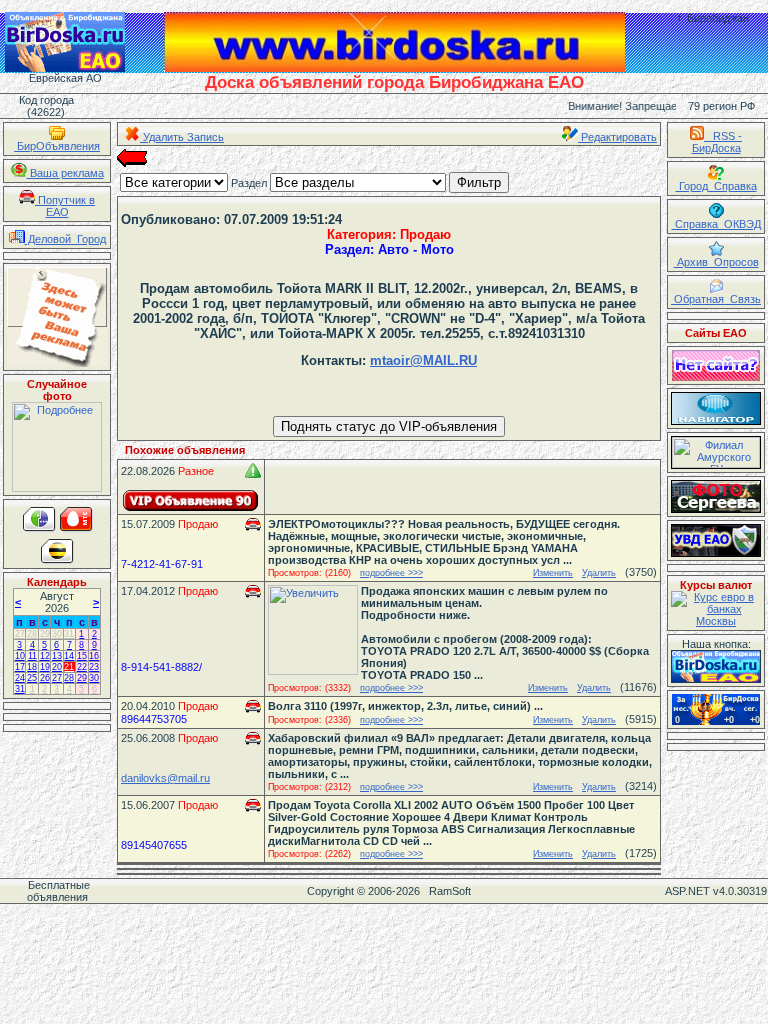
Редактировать (617, 137)
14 (69, 656)
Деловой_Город (65, 239)
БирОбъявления (57, 146)
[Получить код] (716, 666)
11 (32, 656)
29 (45, 634)
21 (69, 667)
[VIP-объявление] (191, 500)
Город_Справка (716, 186)
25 (32, 678)
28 (32, 634)
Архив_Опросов (716, 262)
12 (45, 656)
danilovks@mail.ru (165, 778)
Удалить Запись (182, 137)
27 (20, 634)
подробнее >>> (391, 573)
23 (94, 667)
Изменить (553, 573)
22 (82, 667)
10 (20, 656)
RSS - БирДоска (717, 142)
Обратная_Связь (716, 299)
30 (57, 634)
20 (57, 667)
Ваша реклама (65, 173)
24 (20, 678)
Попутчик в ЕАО (65, 206)
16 (94, 656)
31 (69, 634)
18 (32, 667)
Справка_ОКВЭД (716, 224)
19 (45, 667)
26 (45, 678)
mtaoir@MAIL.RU (423, 360)
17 (20, 667)
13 (57, 656)
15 (82, 656)
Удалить (599, 573)
